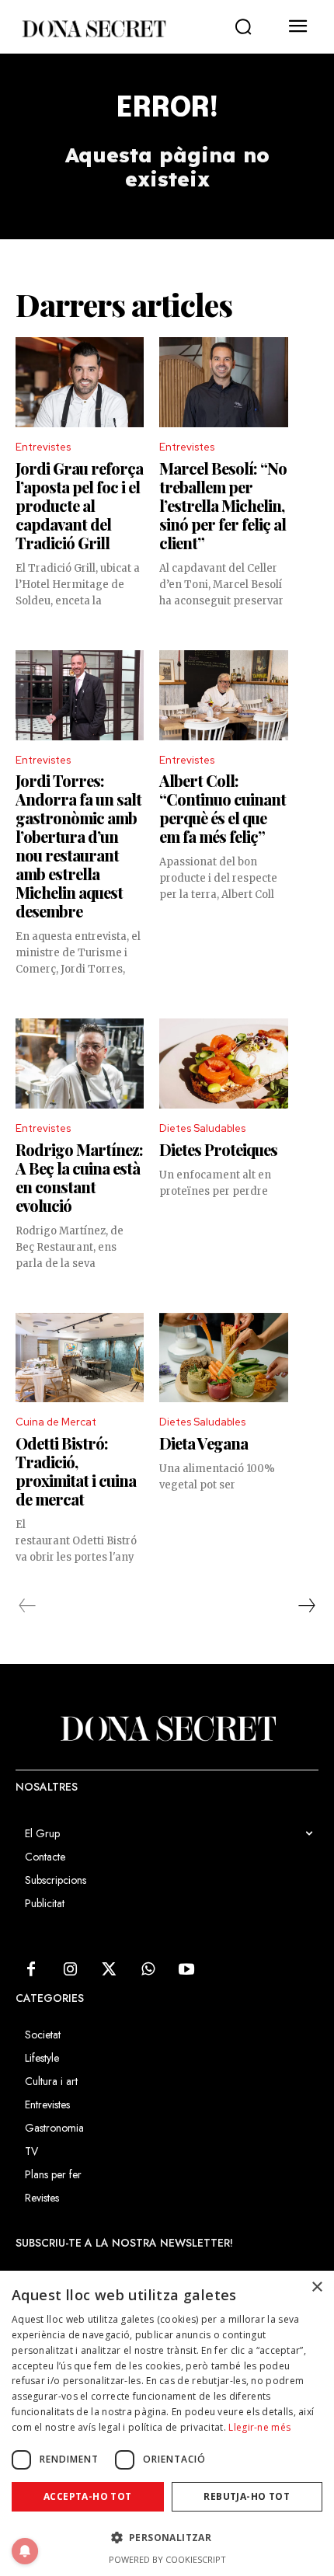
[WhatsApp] (148, 1970)
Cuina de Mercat (56, 1422)
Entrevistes (43, 447)
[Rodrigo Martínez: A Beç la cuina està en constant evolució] (80, 1063)
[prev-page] (28, 1606)
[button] (243, 27)
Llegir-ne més (259, 2427)
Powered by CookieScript (167, 2559)
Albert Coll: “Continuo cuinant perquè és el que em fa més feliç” (223, 808)
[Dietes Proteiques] (223, 1063)
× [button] (317, 2287)
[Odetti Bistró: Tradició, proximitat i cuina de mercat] (80, 1358)
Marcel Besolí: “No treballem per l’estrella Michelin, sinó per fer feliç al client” (223, 505)
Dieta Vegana (204, 1443)
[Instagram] (70, 1970)
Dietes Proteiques (218, 1149)
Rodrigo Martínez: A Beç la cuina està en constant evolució (79, 1177)
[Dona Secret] (93, 29)
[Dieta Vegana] (223, 1358)
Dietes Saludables (202, 1128)
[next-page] (306, 1606)
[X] (109, 1970)
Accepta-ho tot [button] (88, 2496)
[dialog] (167, 2423)
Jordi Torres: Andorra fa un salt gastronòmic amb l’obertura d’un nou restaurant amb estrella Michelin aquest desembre (78, 846)
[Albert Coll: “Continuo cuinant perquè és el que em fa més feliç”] (223, 695)
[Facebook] (31, 1970)
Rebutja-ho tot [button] (247, 2496)
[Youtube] (186, 1970)
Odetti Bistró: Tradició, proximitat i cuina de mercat (76, 1471)
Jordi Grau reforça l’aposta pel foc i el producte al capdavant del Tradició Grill (79, 505)
